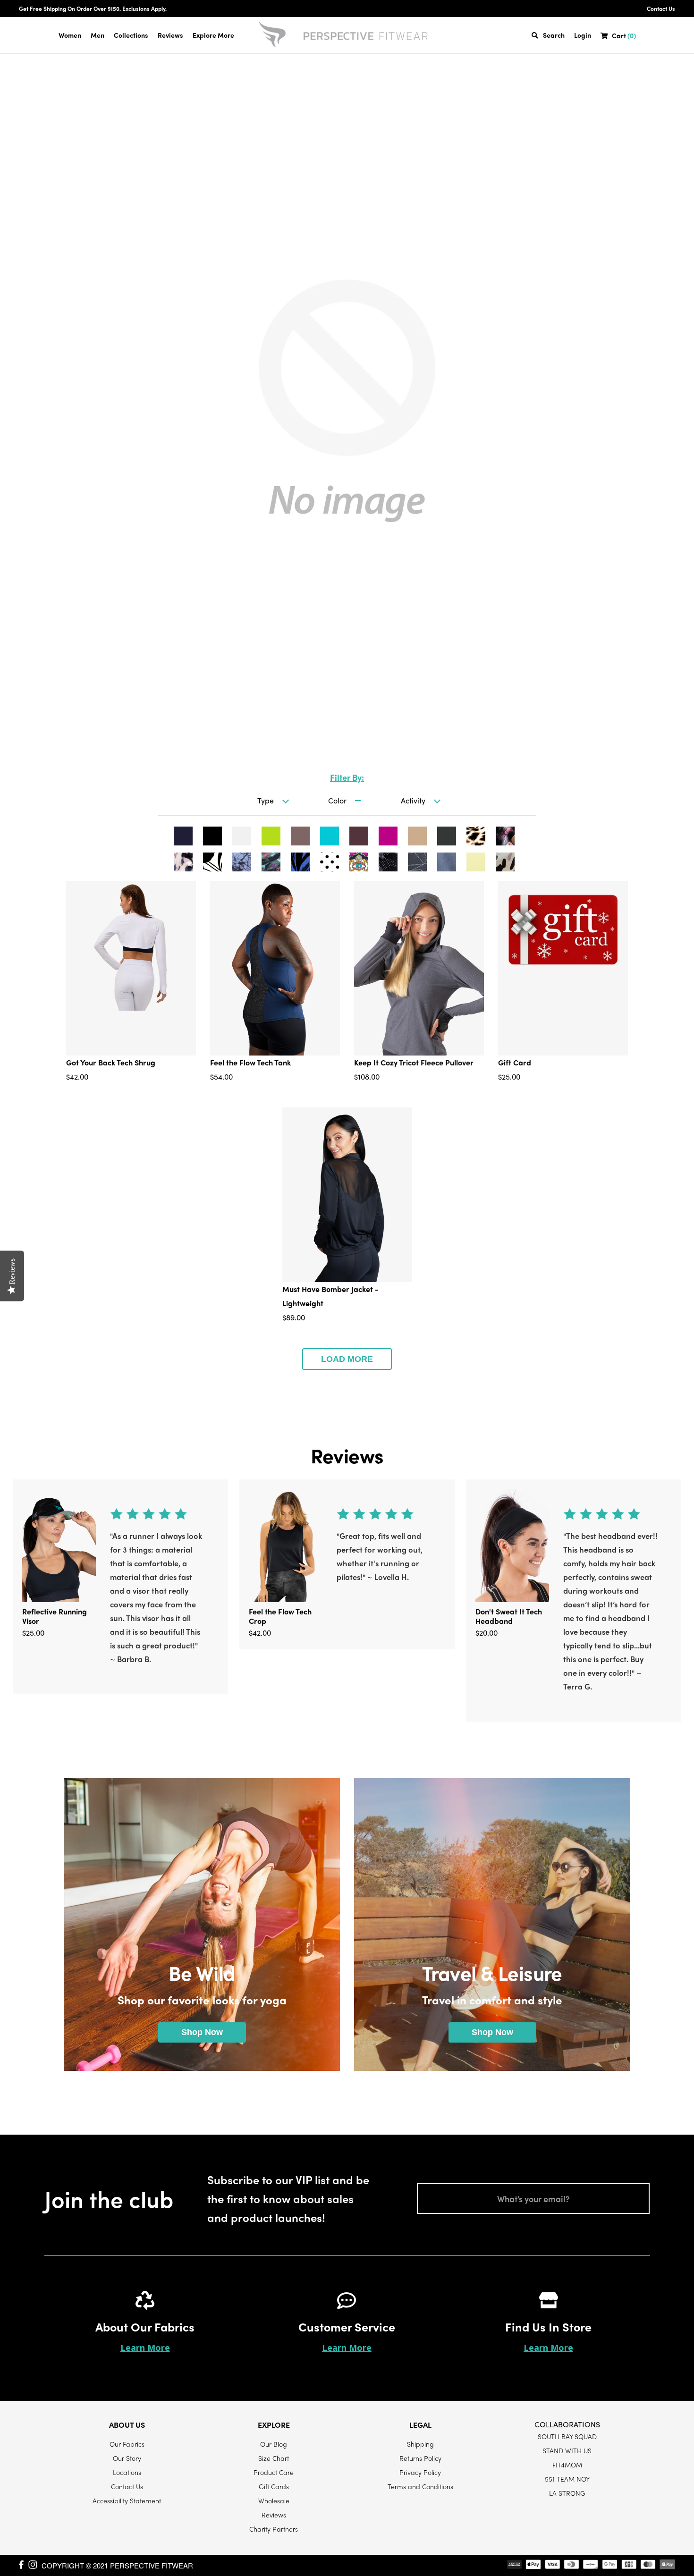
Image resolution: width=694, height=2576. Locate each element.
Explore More (213, 35)
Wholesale (274, 2500)
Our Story (127, 2458)
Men (97, 35)
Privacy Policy (420, 2472)
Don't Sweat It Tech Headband (509, 1616)
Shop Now (202, 2032)
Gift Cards (274, 2486)
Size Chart (274, 2458)
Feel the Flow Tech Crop (280, 1616)
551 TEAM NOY (567, 2479)
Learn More (145, 2348)
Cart (624, 36)
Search (554, 35)
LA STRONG (567, 2493)
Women (70, 35)
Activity (413, 800)
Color (337, 800)
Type (266, 800)
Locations (127, 2472)
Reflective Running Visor (55, 1616)
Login (583, 35)
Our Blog (274, 2444)
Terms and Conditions (420, 2486)
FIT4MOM (567, 2465)
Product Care (274, 2472)
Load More (347, 1359)
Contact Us (661, 8)
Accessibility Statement (127, 2500)
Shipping (420, 2444)
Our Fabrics (127, 2444)
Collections (131, 35)
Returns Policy (420, 2458)
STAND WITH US (567, 2450)
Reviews (170, 35)
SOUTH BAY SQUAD (567, 2436)
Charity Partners (274, 2529)
